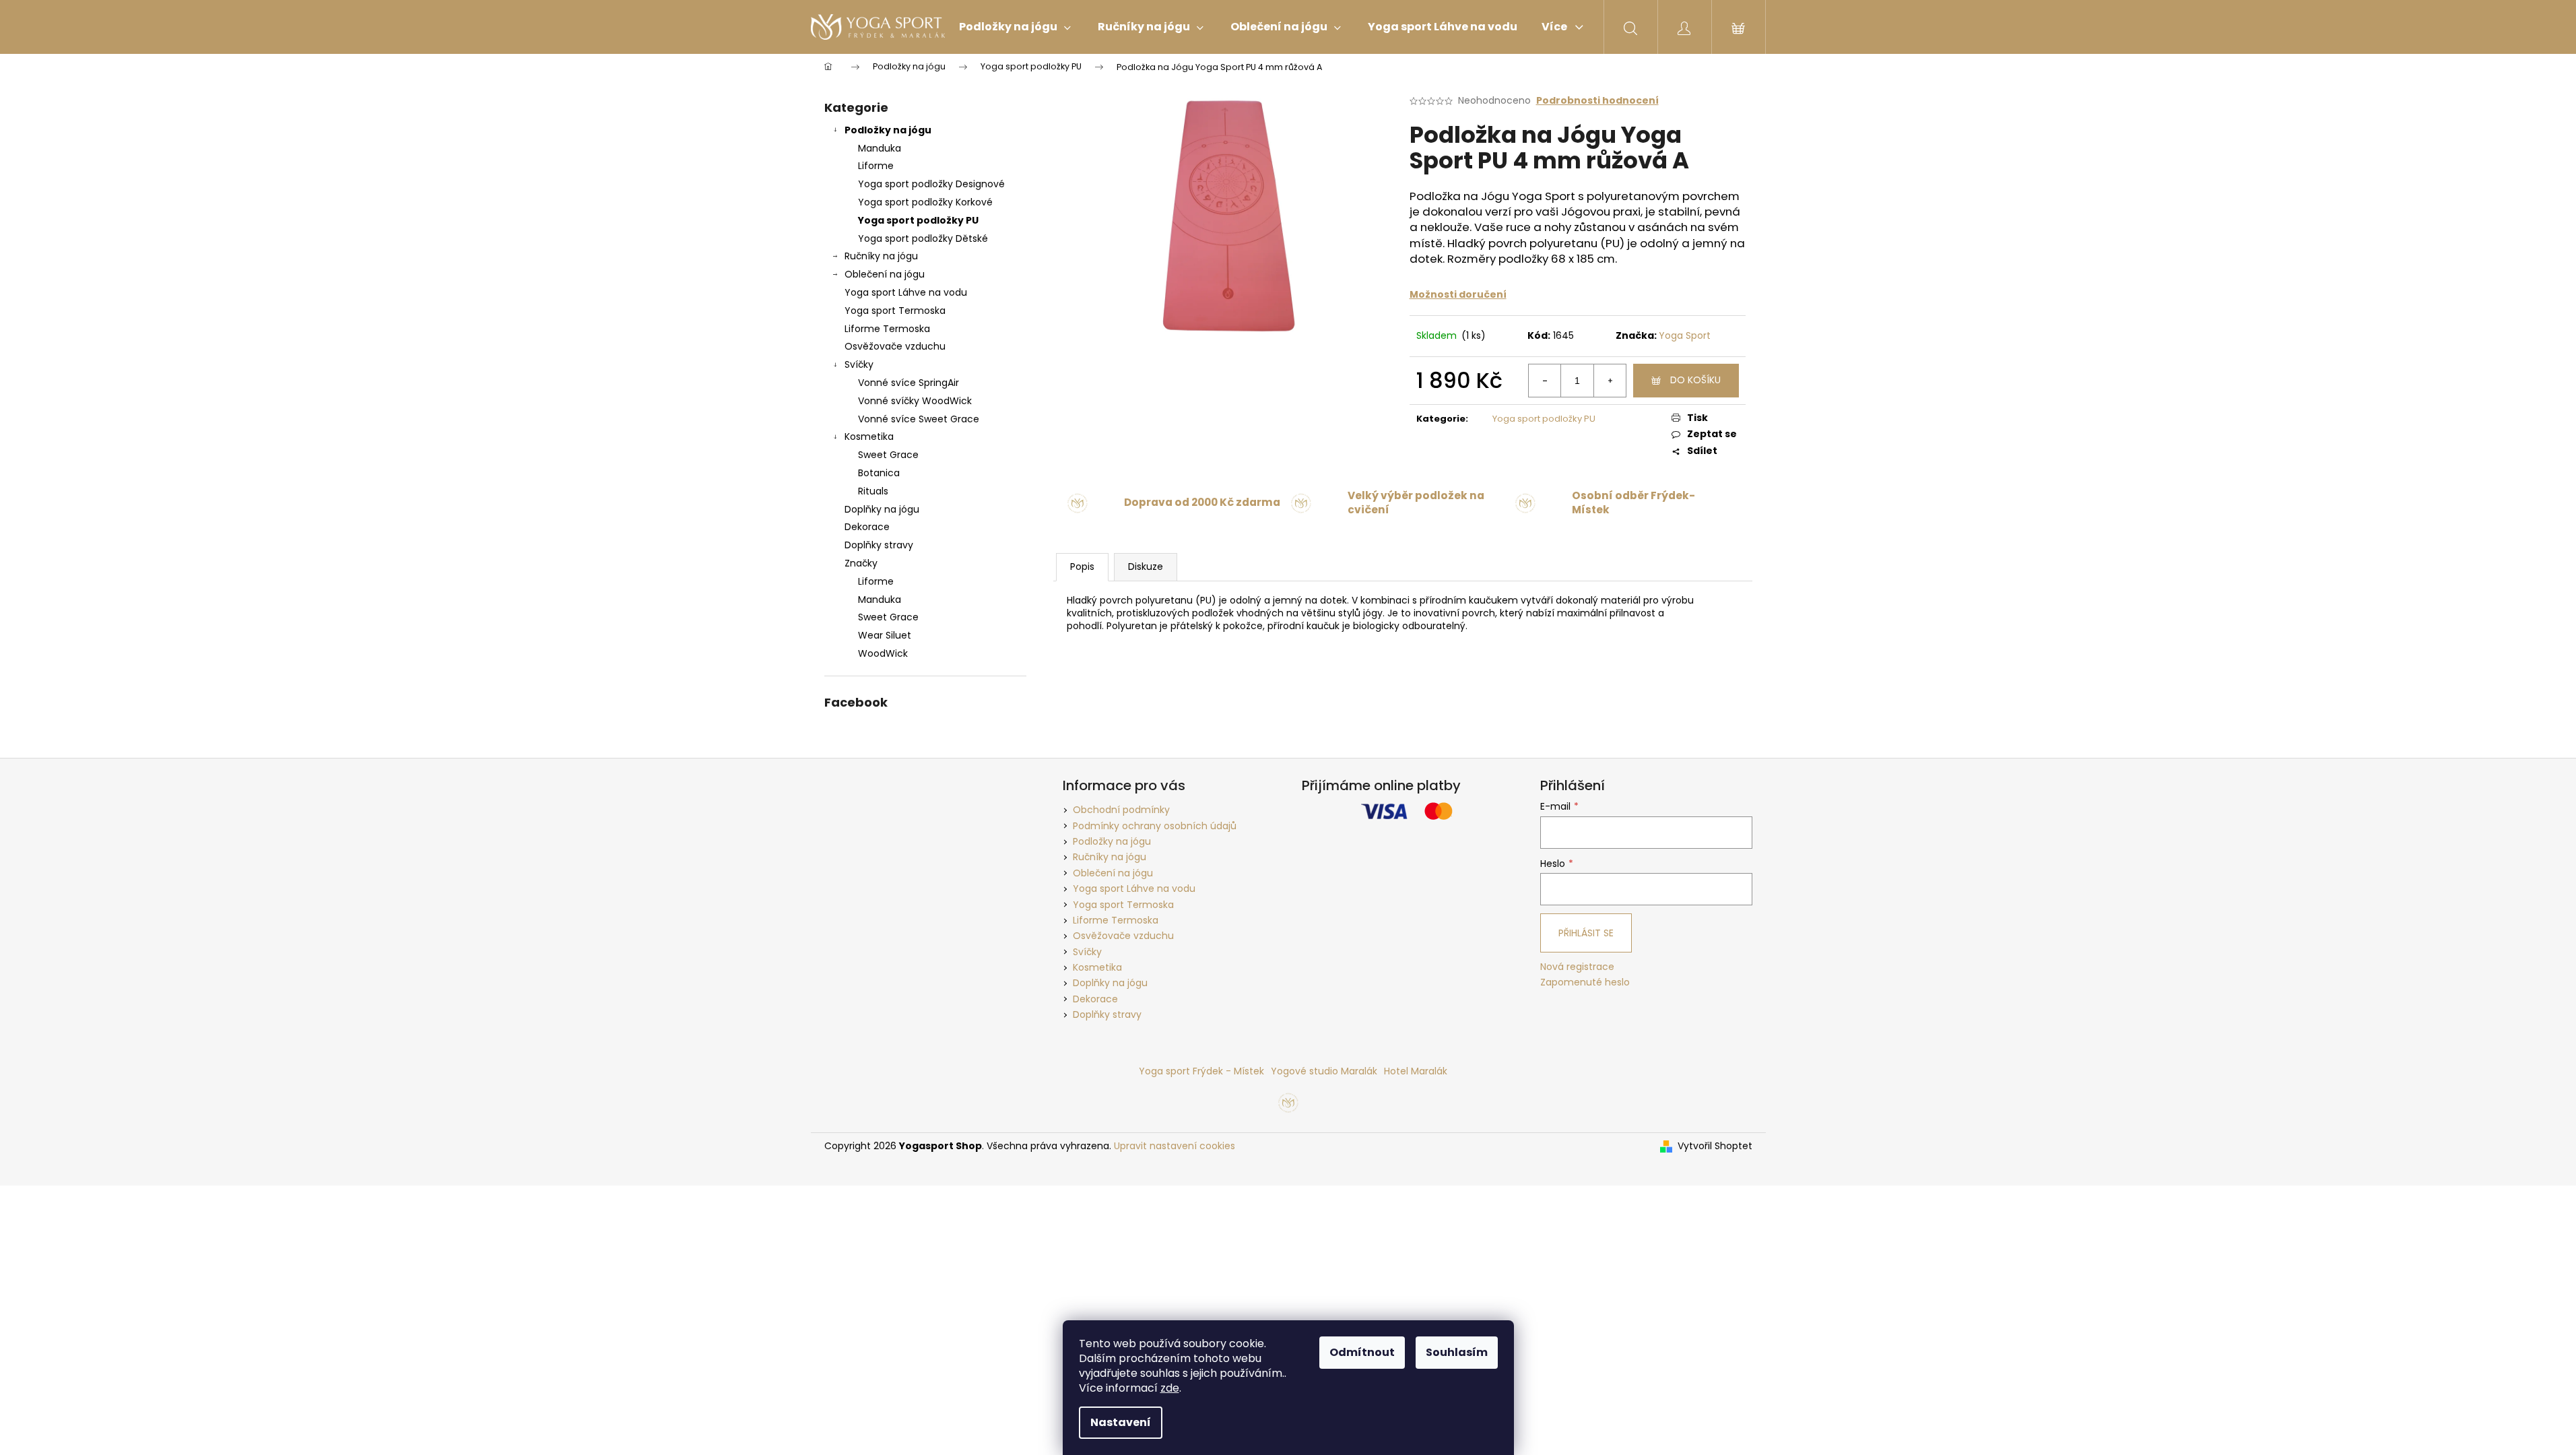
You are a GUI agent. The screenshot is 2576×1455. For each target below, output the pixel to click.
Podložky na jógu (888, 130)
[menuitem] (1015, 27)
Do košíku (1695, 380)
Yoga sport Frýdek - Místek (1201, 1071)
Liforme (876, 166)
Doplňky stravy (879, 545)
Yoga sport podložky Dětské (923, 238)
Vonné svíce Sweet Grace (919, 419)
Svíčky (859, 364)
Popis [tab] (1082, 567)
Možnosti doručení (1458, 294)
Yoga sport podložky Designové (931, 184)
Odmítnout (1362, 1352)
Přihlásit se (1586, 933)
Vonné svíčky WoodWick (915, 401)
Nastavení (1121, 1422)
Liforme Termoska (887, 329)
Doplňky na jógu (882, 509)
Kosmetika (869, 437)
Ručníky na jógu (881, 256)
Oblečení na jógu (885, 274)
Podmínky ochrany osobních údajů (1155, 826)
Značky (861, 563)
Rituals (873, 491)
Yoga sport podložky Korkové (925, 202)
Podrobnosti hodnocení (1597, 101)
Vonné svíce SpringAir (909, 383)
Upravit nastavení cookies (1175, 1146)
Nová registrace (1577, 967)
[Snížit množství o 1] (1545, 381)
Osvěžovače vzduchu (895, 346)
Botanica (879, 473)
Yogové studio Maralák (1324, 1071)
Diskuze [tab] (1146, 567)
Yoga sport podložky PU (918, 220)
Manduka (880, 148)
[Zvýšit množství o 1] (1610, 381)
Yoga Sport (1685, 335)
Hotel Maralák (1416, 1071)
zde (1170, 1388)
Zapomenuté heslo (1585, 982)
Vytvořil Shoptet (1715, 1146)
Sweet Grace (888, 455)
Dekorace (867, 527)
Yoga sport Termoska (895, 311)
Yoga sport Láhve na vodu (906, 292)
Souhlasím (1457, 1352)
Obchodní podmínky (1121, 810)
